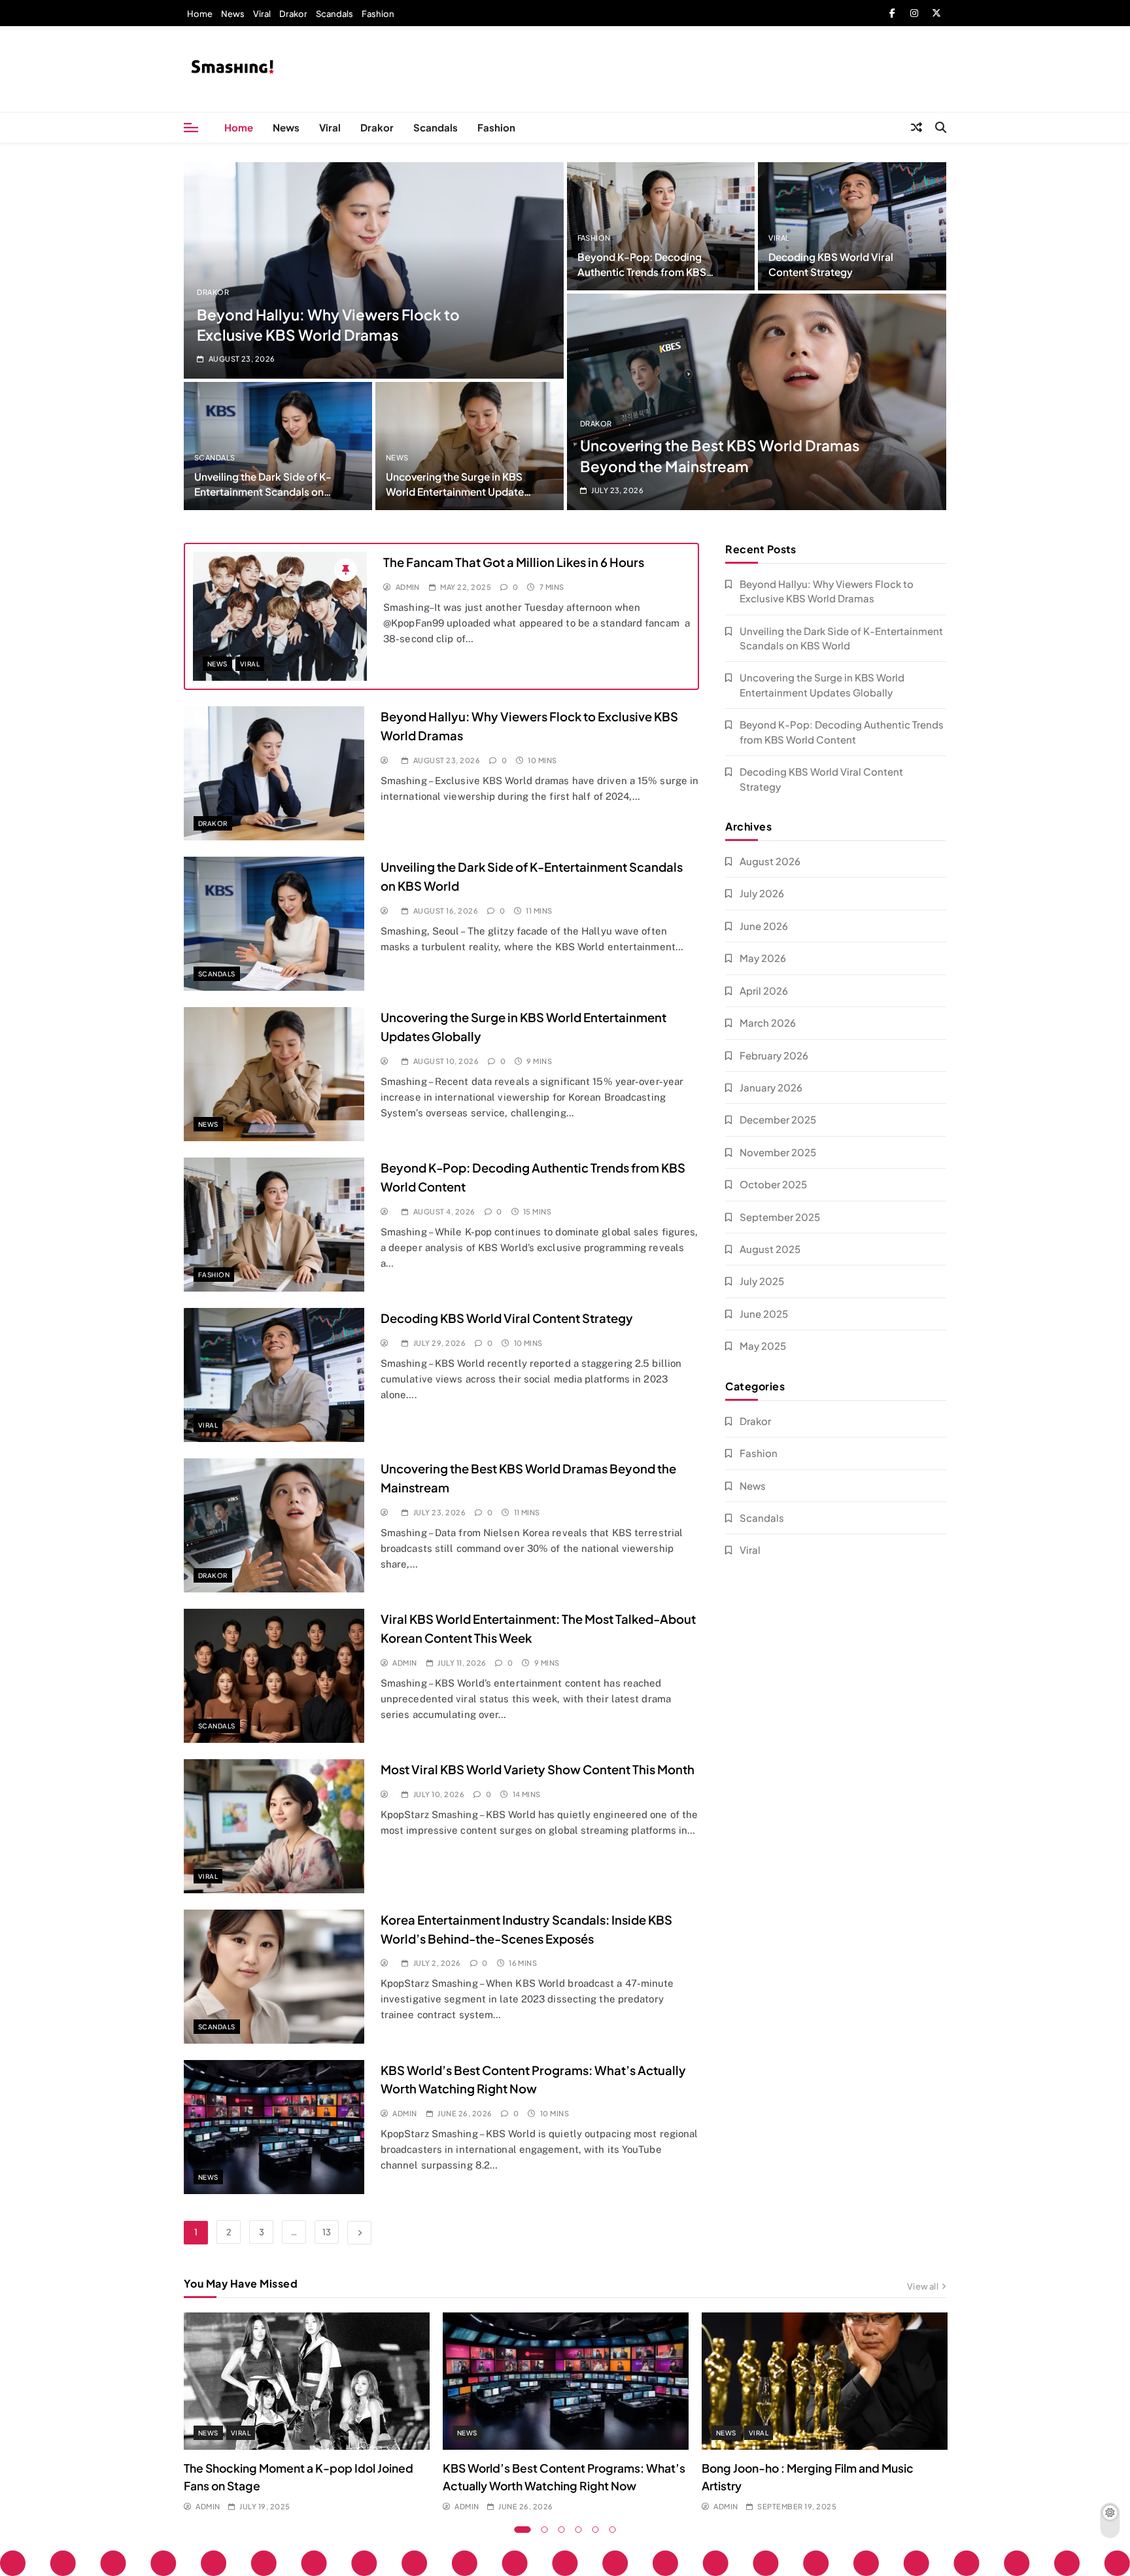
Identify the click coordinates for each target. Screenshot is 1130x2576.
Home (200, 14)
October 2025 (773, 1184)
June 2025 (764, 1314)
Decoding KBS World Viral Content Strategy (507, 1318)
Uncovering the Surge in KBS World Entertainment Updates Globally (457, 491)
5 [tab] (596, 2530)
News (233, 14)
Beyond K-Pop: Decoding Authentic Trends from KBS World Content (642, 272)
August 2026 (770, 861)
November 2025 (778, 1152)
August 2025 (770, 1249)
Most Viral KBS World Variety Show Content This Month (538, 1769)
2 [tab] (545, 2530)
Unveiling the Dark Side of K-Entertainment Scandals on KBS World (263, 491)
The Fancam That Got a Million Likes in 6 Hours (514, 562)
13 (327, 2232)
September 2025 (780, 1217)
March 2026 (768, 1022)
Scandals (334, 14)
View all (923, 2286)
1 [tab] (523, 2530)
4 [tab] (579, 2530)
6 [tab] (613, 2530)
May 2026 (763, 958)
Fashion (378, 14)
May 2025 (763, 1346)
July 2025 (762, 1281)
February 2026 (774, 1055)
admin (408, 587)
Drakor (293, 14)
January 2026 (771, 1087)
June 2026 (764, 926)
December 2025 (778, 1119)
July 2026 (762, 893)
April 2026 (764, 990)
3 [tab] (562, 2530)
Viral (262, 14)
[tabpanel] (307, 2413)
